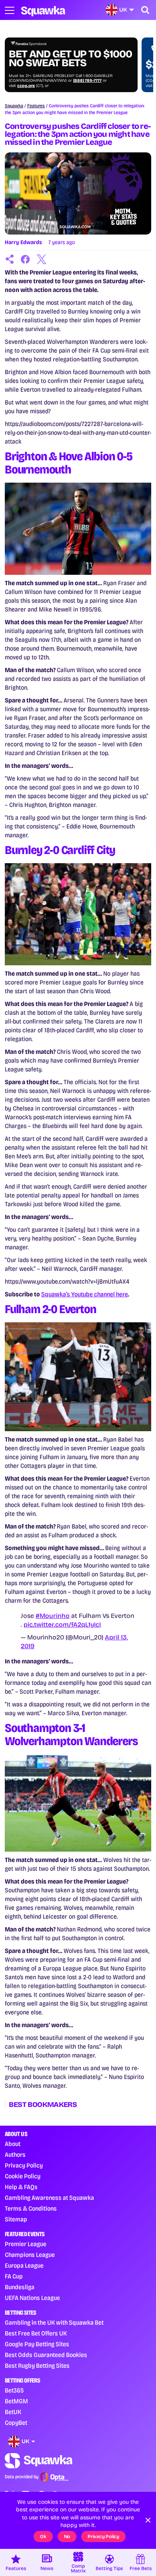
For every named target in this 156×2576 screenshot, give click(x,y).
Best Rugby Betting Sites (37, 2366)
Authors (15, 2155)
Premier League (26, 2244)
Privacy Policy (24, 2165)
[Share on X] (42, 259)
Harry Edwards (23, 242)
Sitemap (16, 2219)
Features (36, 106)
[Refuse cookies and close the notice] (148, 2520)
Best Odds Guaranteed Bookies (46, 2355)
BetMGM (16, 2401)
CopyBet (16, 2423)
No (67, 2537)
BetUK (13, 2412)
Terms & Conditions (31, 2208)
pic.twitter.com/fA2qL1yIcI (62, 1624)
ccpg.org (26, 86)
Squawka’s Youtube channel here (85, 1294)
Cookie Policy (23, 2176)
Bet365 (14, 2390)
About (13, 2144)
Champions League (30, 2255)
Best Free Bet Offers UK (36, 2333)
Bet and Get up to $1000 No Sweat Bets (70, 59)
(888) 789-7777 (87, 81)
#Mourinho (53, 1616)
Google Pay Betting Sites (37, 2344)
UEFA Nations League (32, 2298)
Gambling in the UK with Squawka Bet (54, 2323)
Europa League (24, 2265)
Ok (43, 2537)
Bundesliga (20, 2287)
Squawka (14, 106)
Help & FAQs (21, 2187)
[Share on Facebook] (26, 259)
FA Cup (14, 2276)
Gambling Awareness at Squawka (49, 2198)
